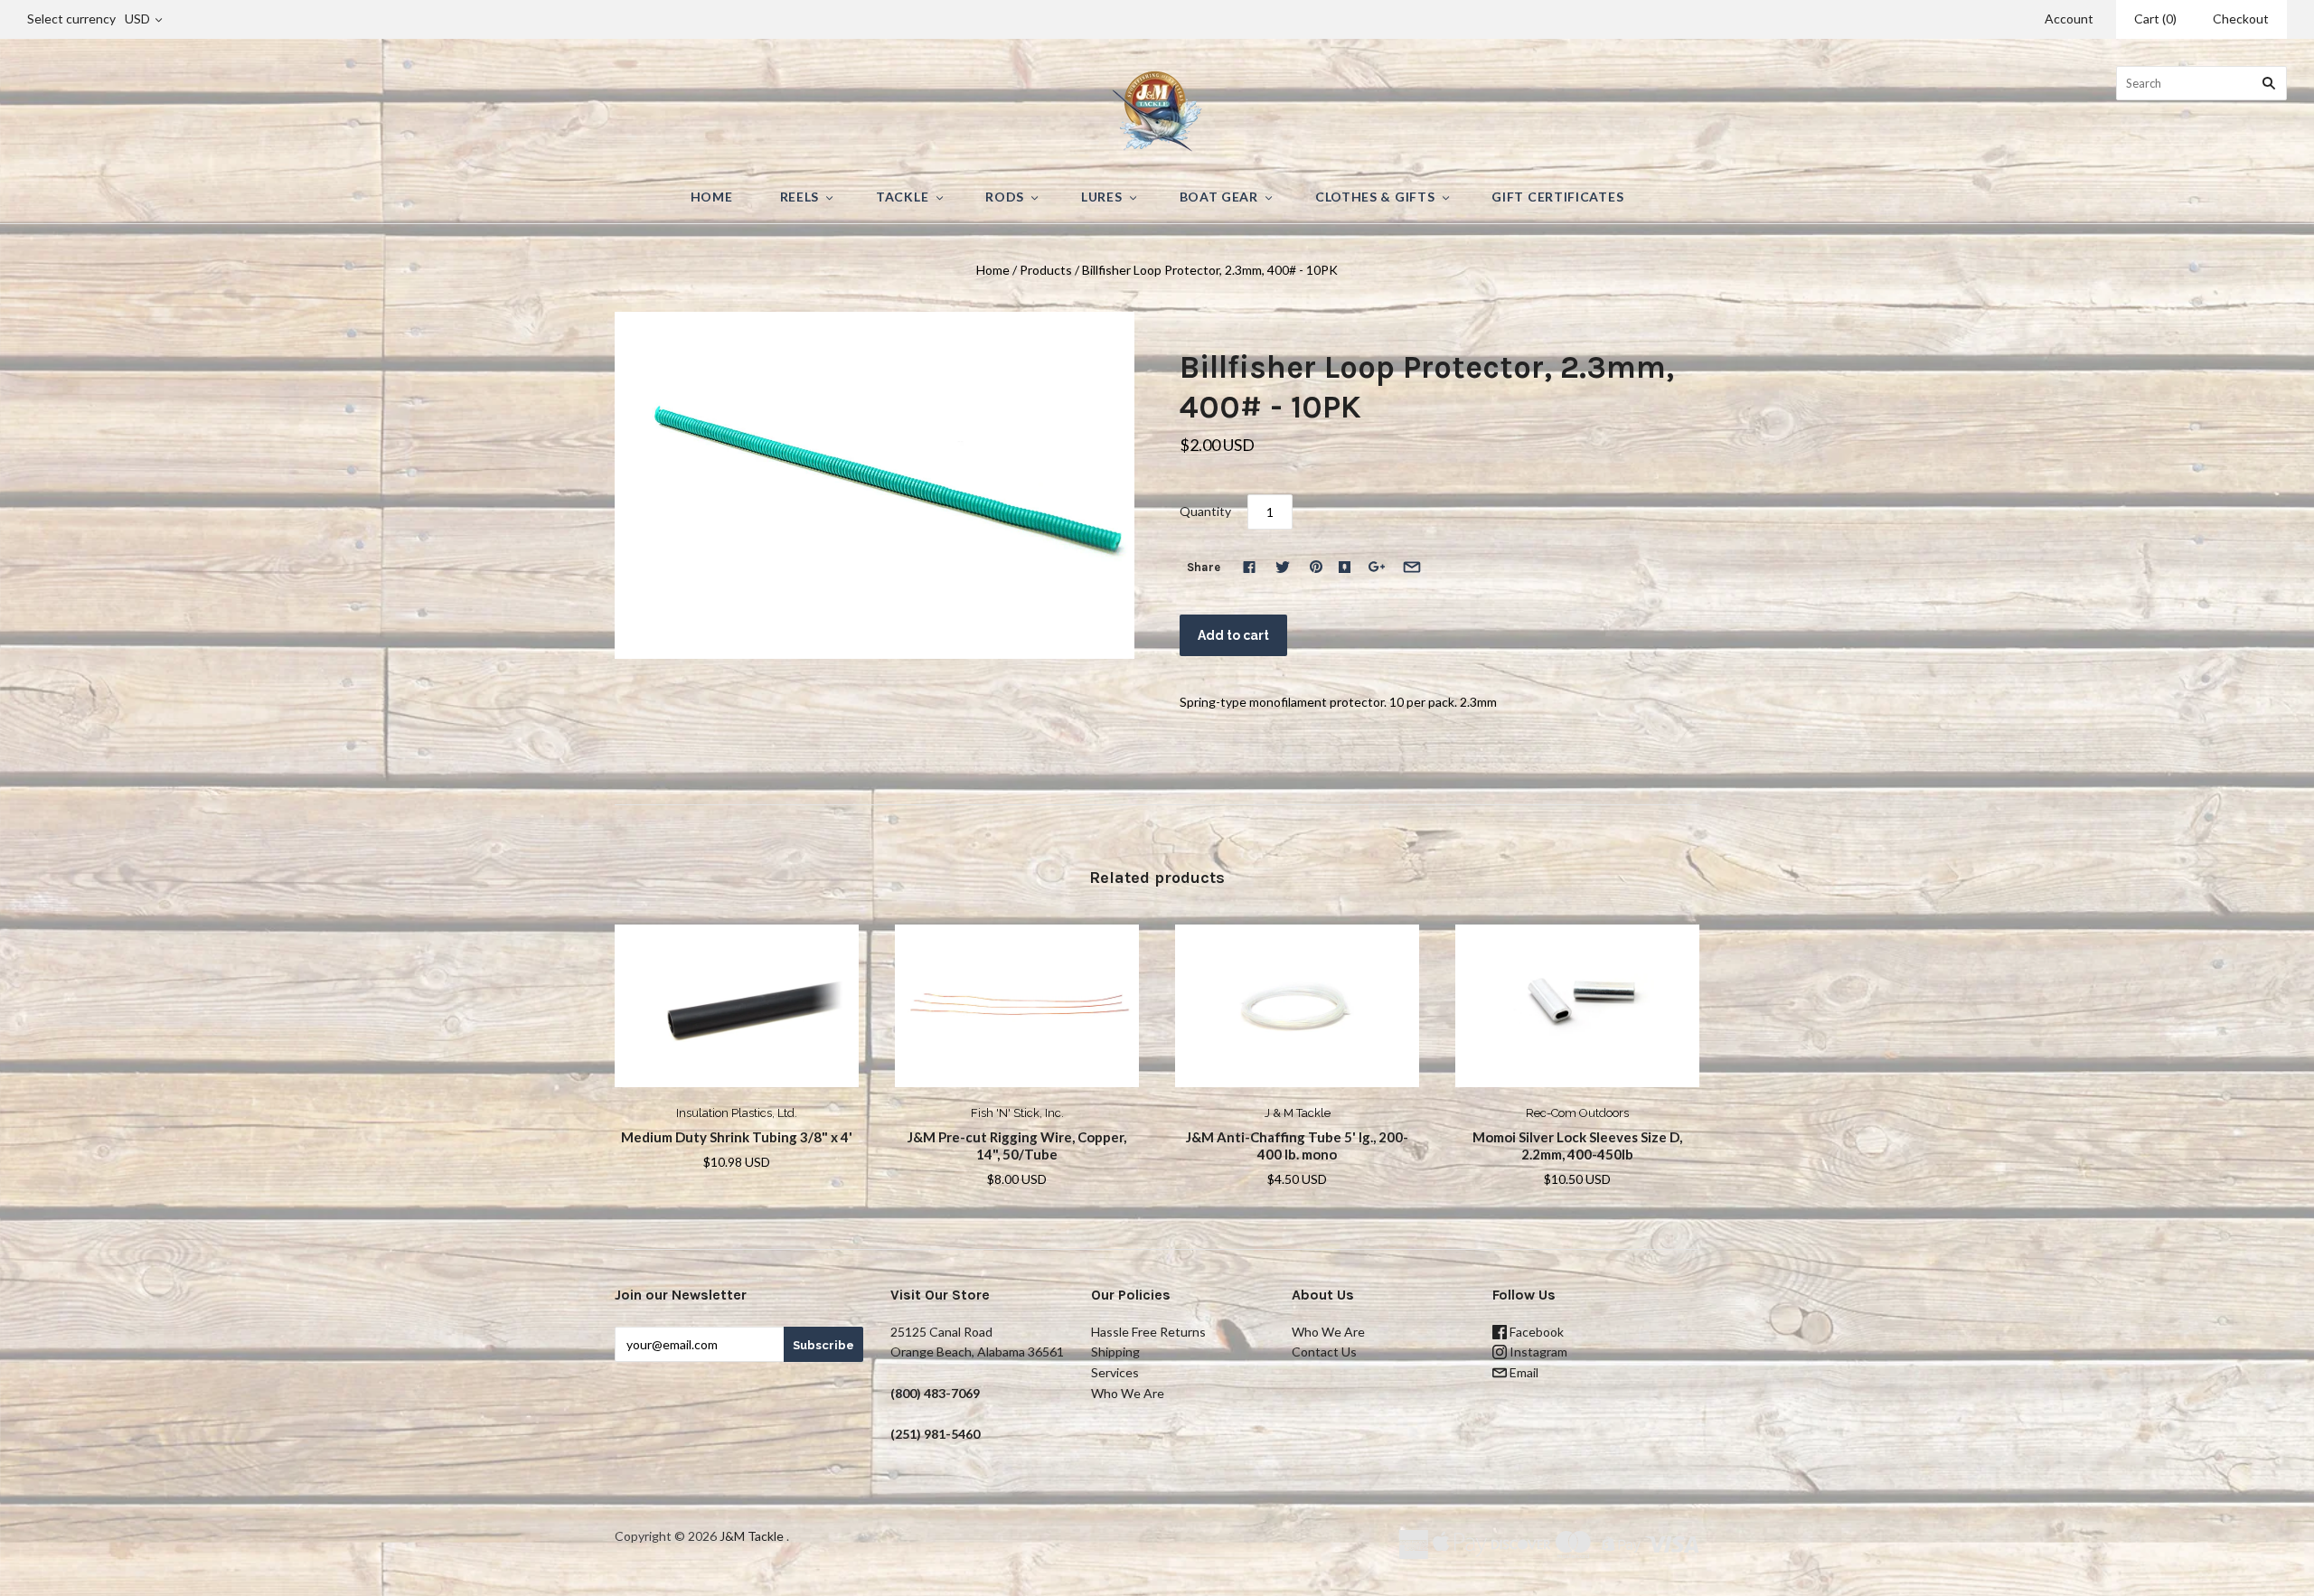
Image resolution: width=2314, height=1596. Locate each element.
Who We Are (1128, 1393)
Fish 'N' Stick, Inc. (1017, 1113)
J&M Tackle (752, 1536)
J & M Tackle (1298, 1113)
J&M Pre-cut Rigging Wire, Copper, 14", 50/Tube (1017, 1145)
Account (2069, 19)
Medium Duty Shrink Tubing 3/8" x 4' (737, 1137)
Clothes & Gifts (1375, 197)
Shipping (1115, 1352)
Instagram (1537, 1352)
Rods (1005, 197)
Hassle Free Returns (1148, 1332)
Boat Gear (1219, 197)
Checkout (2241, 19)
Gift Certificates (1557, 197)
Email (1523, 1372)
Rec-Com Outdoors (1577, 1113)
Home (712, 197)
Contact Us (1324, 1352)
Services (1115, 1372)
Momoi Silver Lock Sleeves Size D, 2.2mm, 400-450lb (1577, 1145)
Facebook (1535, 1332)
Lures (1102, 197)
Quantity (1205, 511)
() (2155, 19)
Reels (800, 197)
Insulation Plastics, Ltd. (737, 1113)
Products (1046, 270)
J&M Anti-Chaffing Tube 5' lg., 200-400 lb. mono (1297, 1145)
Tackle (902, 197)
